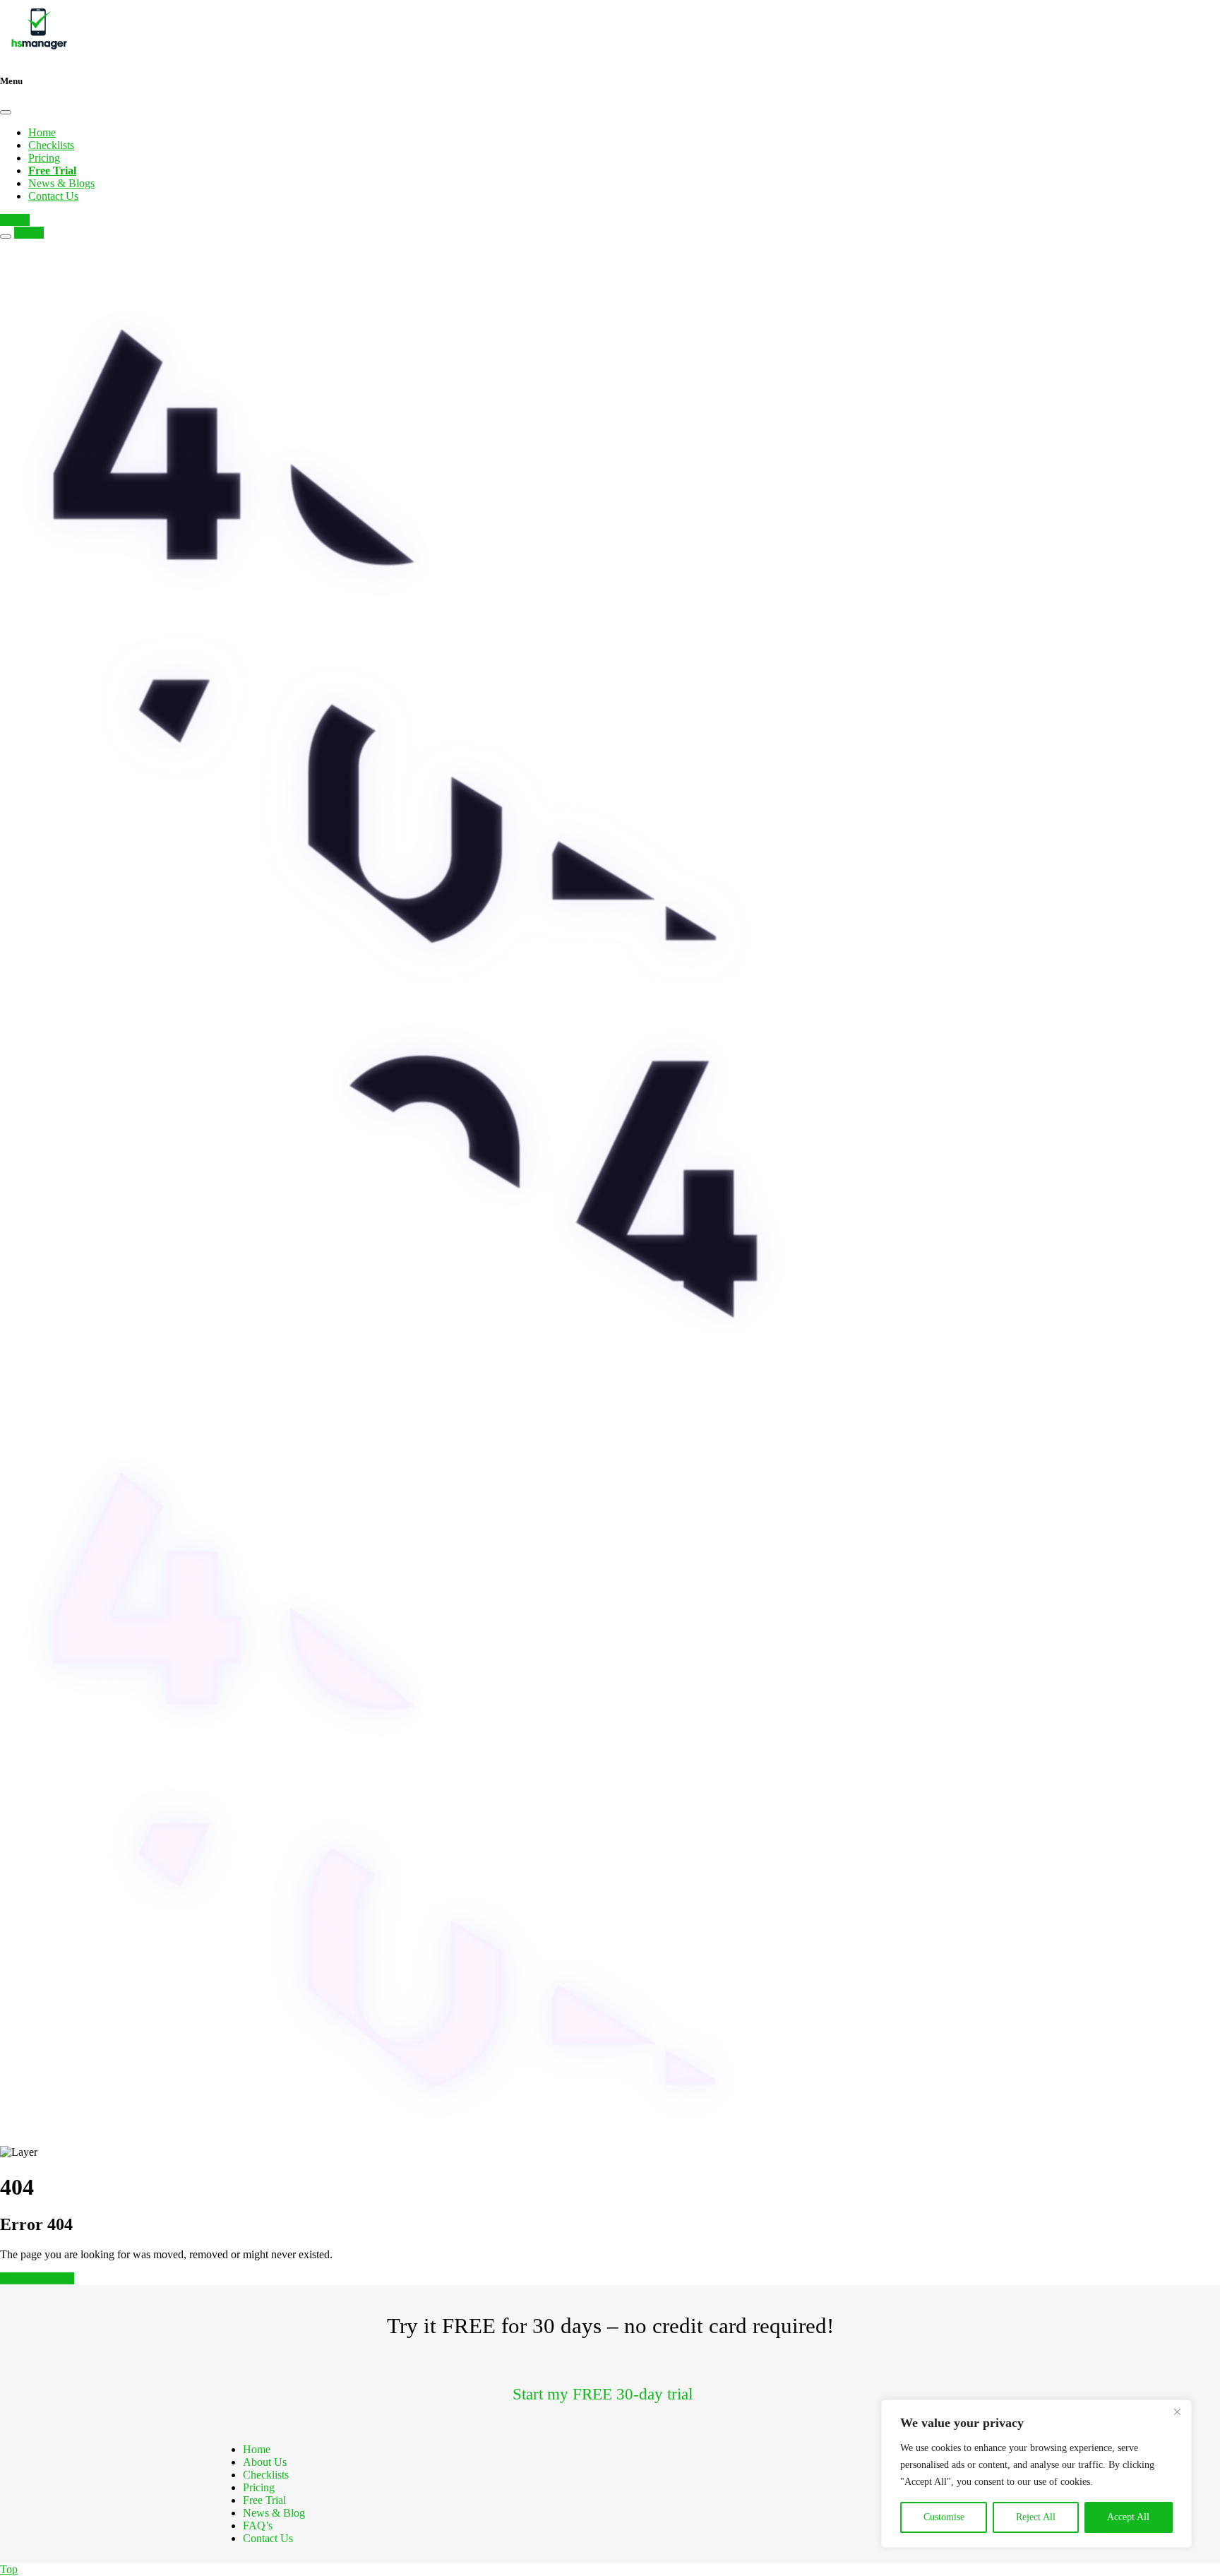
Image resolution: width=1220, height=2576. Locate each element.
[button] (610, 2395)
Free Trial (264, 2500)
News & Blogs (61, 183)
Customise (944, 2517)
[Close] (1177, 2411)
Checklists (51, 145)
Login (15, 220)
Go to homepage (37, 2278)
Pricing (44, 158)
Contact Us (53, 196)
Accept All (1128, 2517)
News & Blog (274, 2513)
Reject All (1036, 2517)
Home (42, 132)
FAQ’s (258, 2526)
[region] (1036, 2474)
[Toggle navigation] (6, 237)
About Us (265, 2462)
